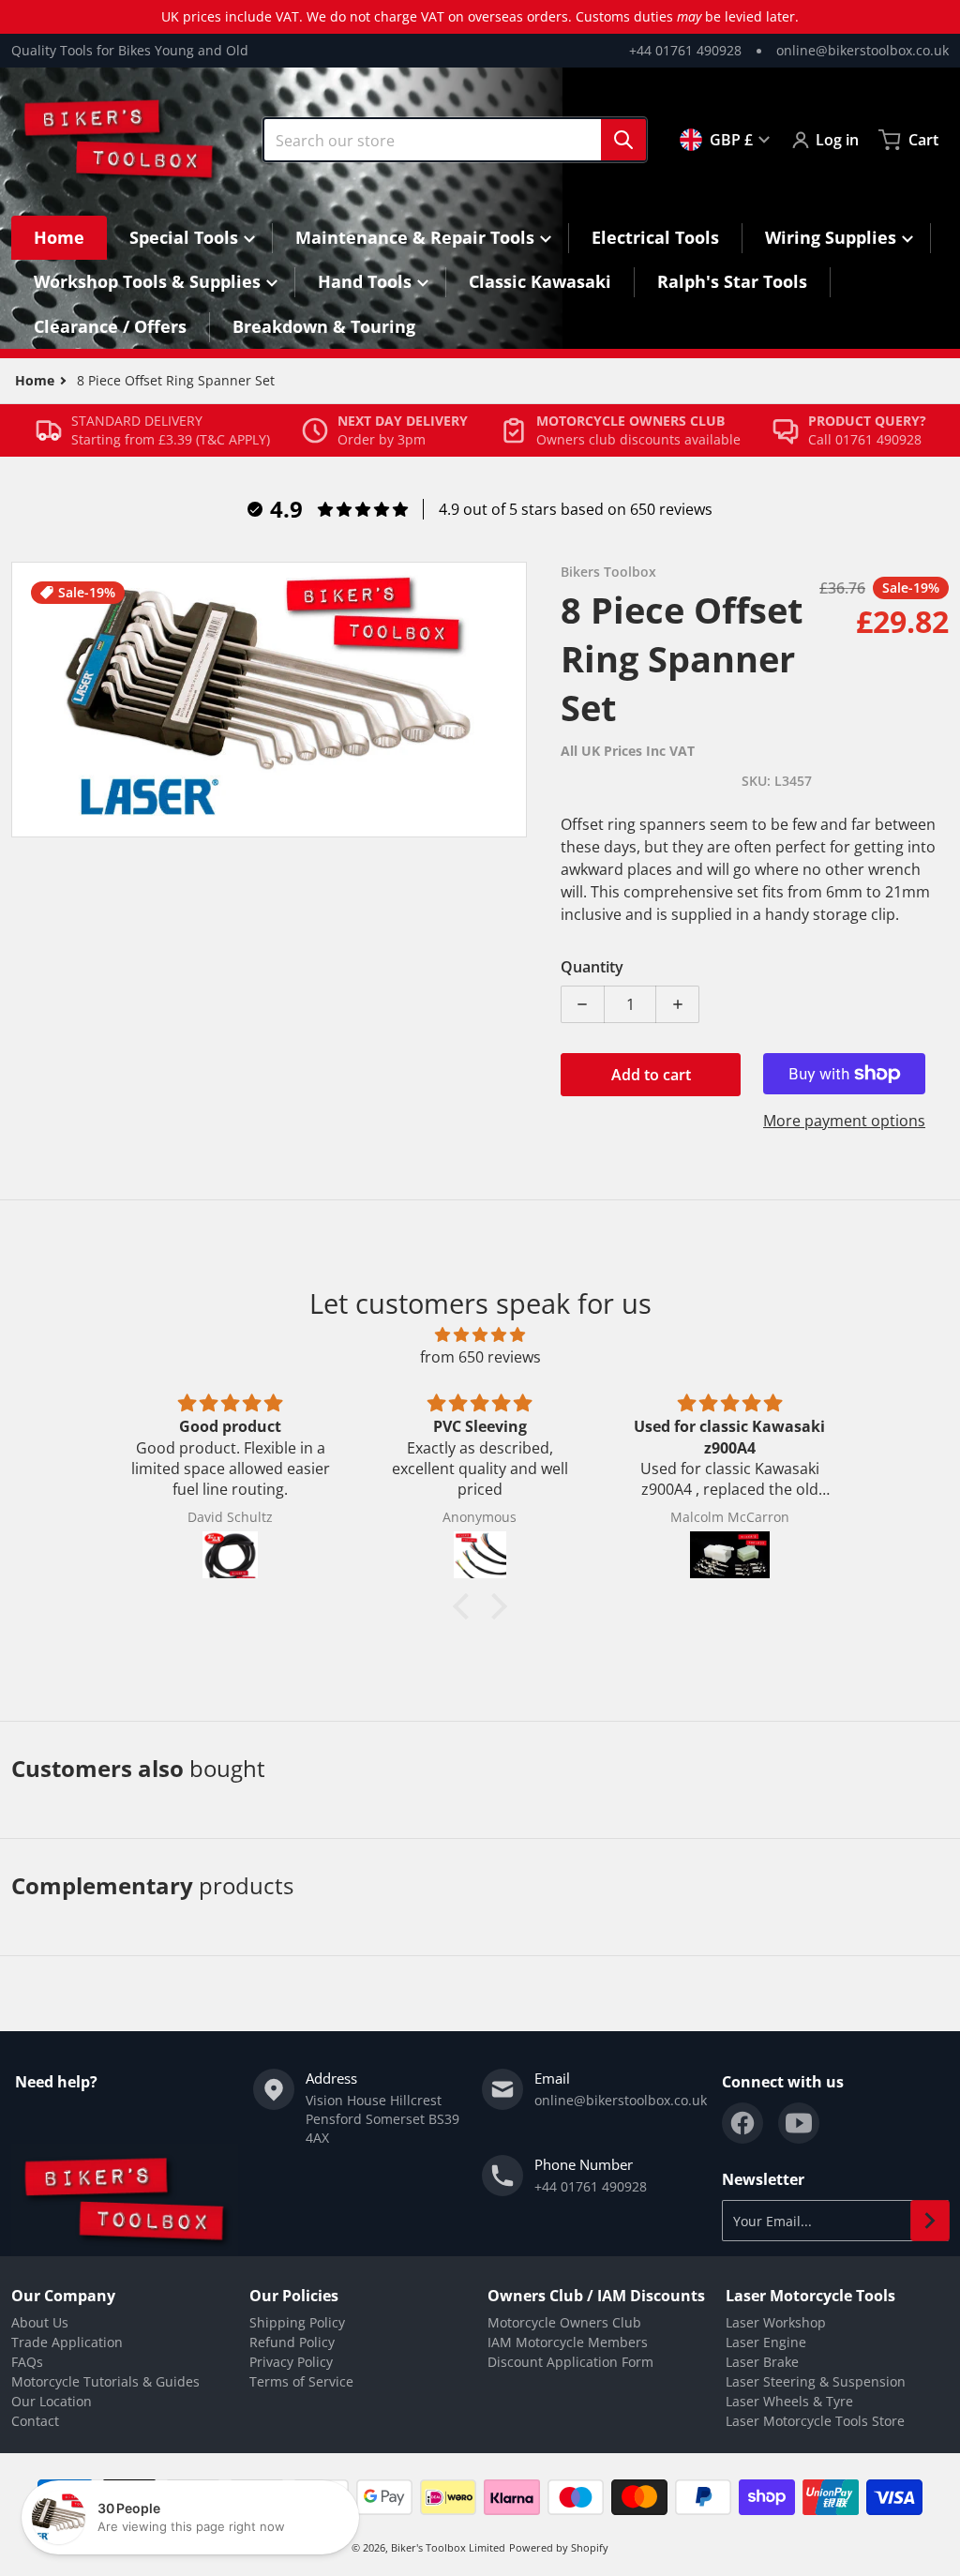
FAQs (27, 2362)
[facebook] (742, 2123)
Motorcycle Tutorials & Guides (105, 2381)
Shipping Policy (297, 2322)
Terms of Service (301, 2381)
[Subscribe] (930, 2221)
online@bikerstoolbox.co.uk (862, 50)
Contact (35, 2421)
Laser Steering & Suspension (816, 2381)
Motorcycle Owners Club (564, 2322)
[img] (480, 1334)
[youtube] (799, 2123)
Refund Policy (292, 2342)
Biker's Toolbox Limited (448, 2547)
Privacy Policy (291, 2362)
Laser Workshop (776, 2322)
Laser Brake (762, 2362)
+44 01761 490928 (685, 50)
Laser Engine (766, 2342)
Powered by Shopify (559, 2547)
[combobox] (455, 140)
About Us (40, 2322)
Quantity (592, 967)
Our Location (52, 2401)
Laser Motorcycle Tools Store (815, 2421)
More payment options (844, 1121)
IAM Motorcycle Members (568, 2342)
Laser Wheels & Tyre (789, 2401)
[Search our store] (623, 140)
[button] (466, 1606)
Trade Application (67, 2342)
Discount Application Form (570, 2362)
